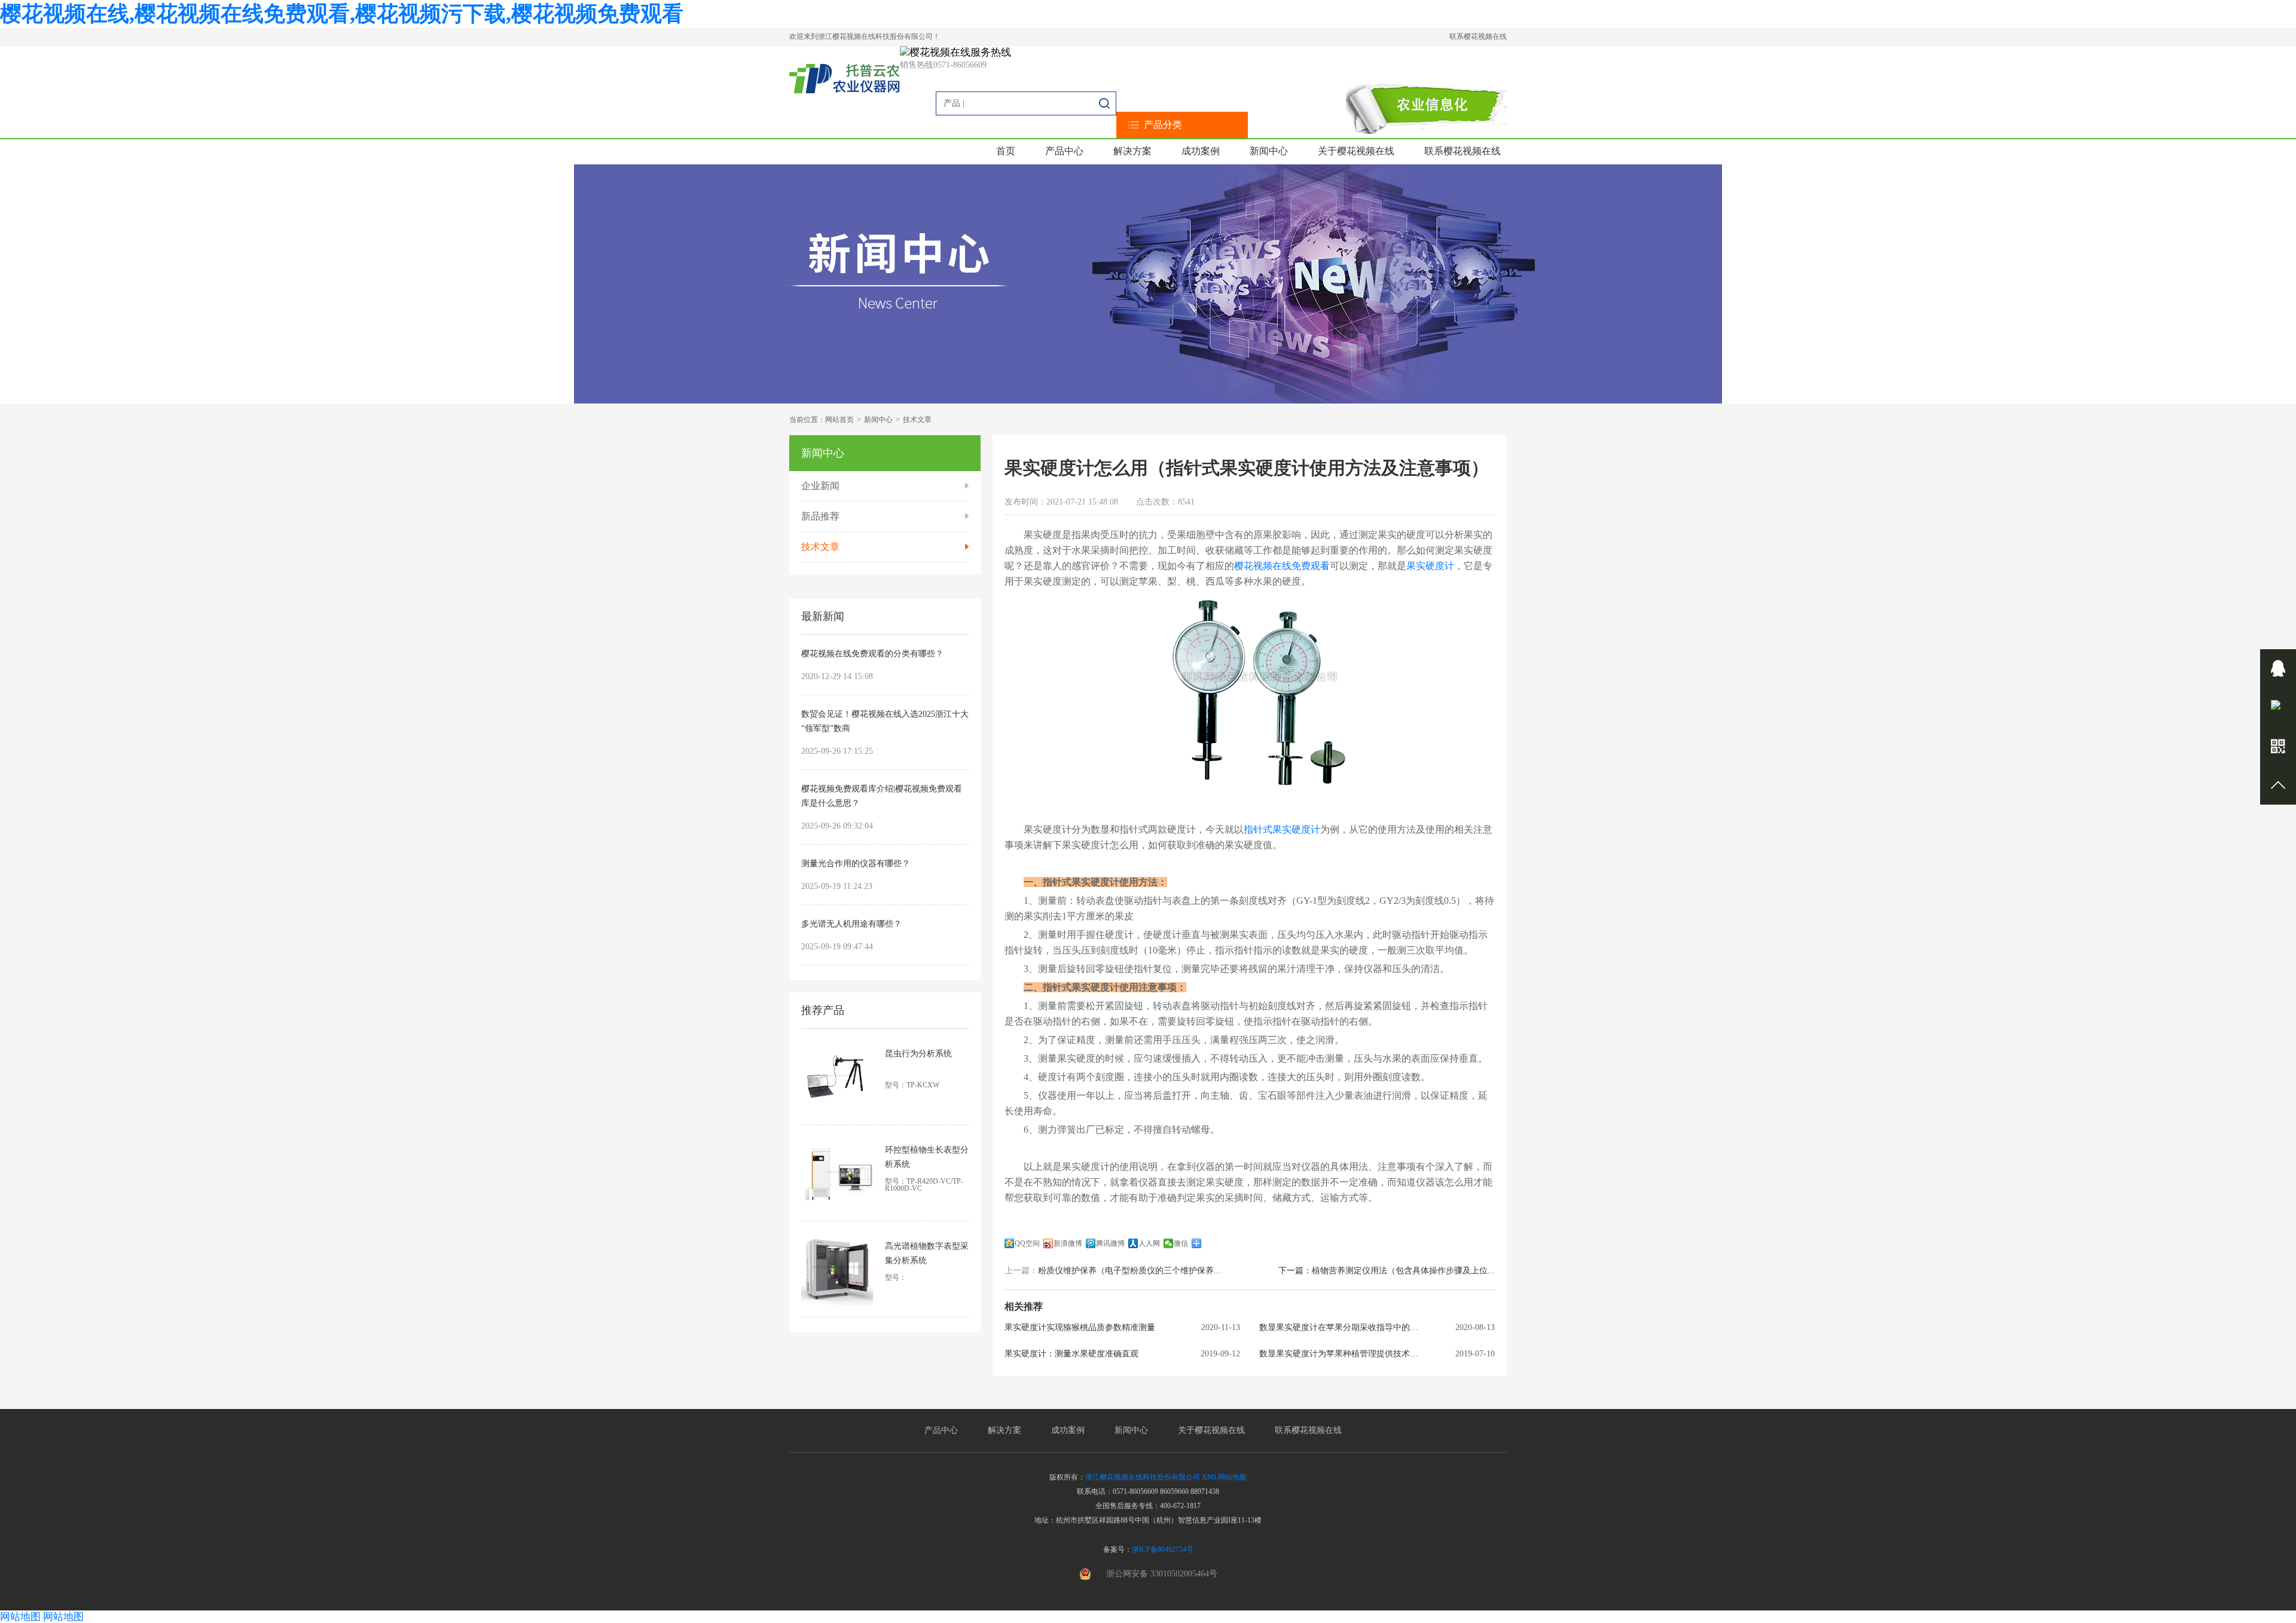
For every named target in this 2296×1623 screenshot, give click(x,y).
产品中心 (1064, 151)
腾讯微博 (1110, 1243)
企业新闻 (820, 486)
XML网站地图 (1224, 1477)
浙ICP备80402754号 (1163, 1549)
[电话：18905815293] (2278, 707)
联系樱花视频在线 (1478, 36)
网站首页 (839, 420)
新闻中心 (1269, 151)
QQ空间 (1027, 1243)
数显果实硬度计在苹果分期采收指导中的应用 (1342, 1328)
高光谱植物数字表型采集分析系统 (927, 1253)
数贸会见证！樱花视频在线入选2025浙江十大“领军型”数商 (885, 721)
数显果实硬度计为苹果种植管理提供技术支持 (1342, 1354)
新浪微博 (1068, 1243)
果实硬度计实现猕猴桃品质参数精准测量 (1080, 1328)
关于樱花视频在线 (1356, 151)
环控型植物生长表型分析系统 (927, 1157)
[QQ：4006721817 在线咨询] (2278, 669)
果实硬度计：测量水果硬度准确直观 (1071, 1354)
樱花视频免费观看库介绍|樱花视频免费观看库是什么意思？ (882, 796)
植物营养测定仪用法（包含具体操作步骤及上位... (1403, 1271)
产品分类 (1163, 125)
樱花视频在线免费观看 (1282, 566)
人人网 (1149, 1243)
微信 (1181, 1243)
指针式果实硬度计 (1282, 829)
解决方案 (1132, 151)
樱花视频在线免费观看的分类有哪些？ (872, 654)
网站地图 (20, 1617)
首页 (1006, 151)
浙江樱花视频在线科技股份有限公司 (1143, 1477)
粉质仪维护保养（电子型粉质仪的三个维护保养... (1129, 1271)
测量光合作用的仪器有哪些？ (856, 864)
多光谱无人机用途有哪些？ (851, 924)
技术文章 (917, 420)
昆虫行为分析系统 (918, 1054)
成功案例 (1201, 151)
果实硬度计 (1430, 566)
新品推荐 (820, 516)
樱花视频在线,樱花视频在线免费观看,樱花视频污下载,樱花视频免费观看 (342, 14)
